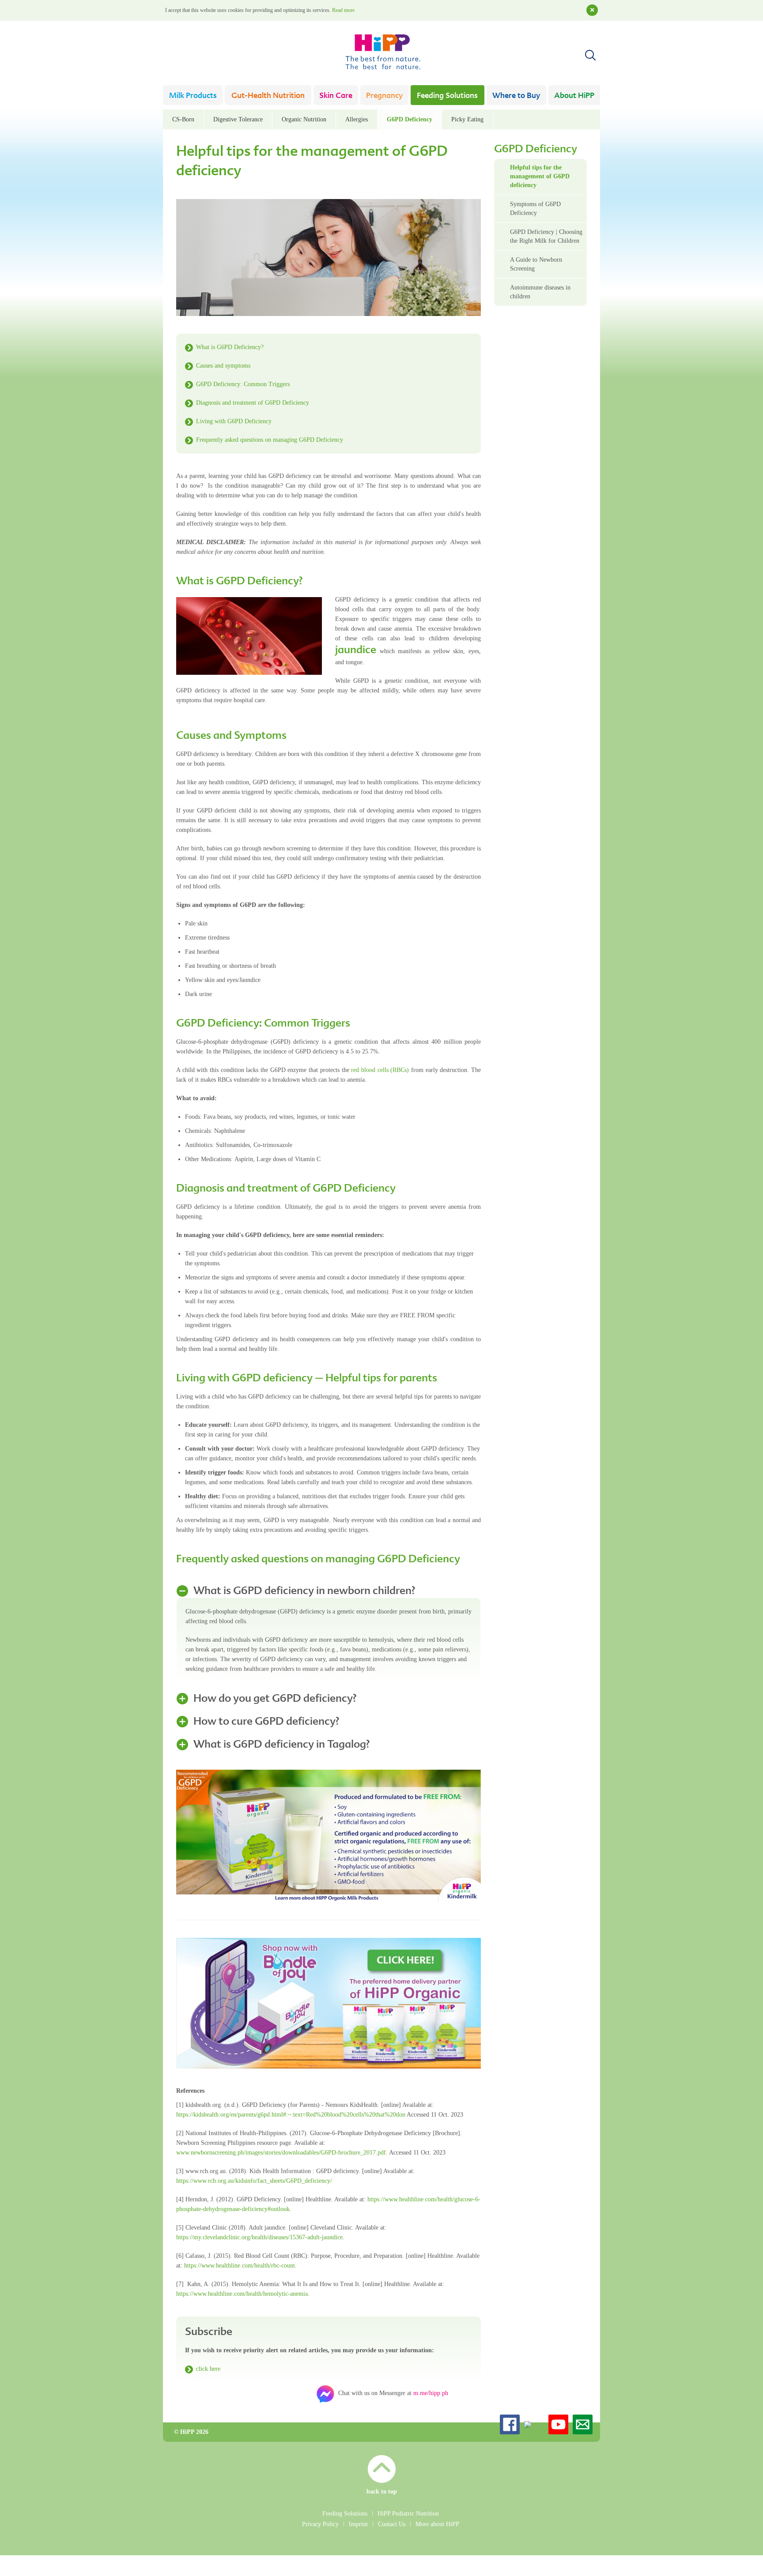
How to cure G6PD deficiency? (266, 1722)
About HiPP (574, 96)
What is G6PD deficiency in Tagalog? (281, 1745)
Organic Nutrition (304, 119)
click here (208, 2369)
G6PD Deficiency (410, 119)
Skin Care (336, 96)
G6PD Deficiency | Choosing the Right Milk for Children (546, 236)
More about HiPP (437, 2524)
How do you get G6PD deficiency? (275, 1699)
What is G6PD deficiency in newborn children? (304, 1591)
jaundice (356, 651)
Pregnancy (384, 96)
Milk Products (193, 96)
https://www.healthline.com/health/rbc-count (240, 2266)
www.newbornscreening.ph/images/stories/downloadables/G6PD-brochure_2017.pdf (281, 2153)
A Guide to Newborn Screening (536, 264)
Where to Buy (516, 96)
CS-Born (183, 119)
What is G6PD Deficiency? (230, 347)
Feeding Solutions (447, 96)
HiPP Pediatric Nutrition (408, 2514)
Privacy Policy (320, 2524)
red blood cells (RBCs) (380, 1070)
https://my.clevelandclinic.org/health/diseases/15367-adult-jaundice (259, 2237)
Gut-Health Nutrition (268, 96)
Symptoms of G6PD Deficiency (535, 209)
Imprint (358, 2524)
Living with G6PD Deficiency (234, 421)
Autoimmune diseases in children (540, 292)
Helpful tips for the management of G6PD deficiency (540, 176)
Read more (343, 10)
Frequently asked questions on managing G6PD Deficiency (270, 440)
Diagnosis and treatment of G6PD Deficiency (253, 403)
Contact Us (392, 2524)
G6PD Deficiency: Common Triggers (243, 384)
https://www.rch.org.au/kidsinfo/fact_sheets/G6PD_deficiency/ (254, 2181)
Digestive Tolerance (238, 119)
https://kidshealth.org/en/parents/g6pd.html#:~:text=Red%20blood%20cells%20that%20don (291, 2115)
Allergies (357, 119)
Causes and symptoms (223, 366)
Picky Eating (467, 119)
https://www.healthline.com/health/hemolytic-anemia (242, 2294)
